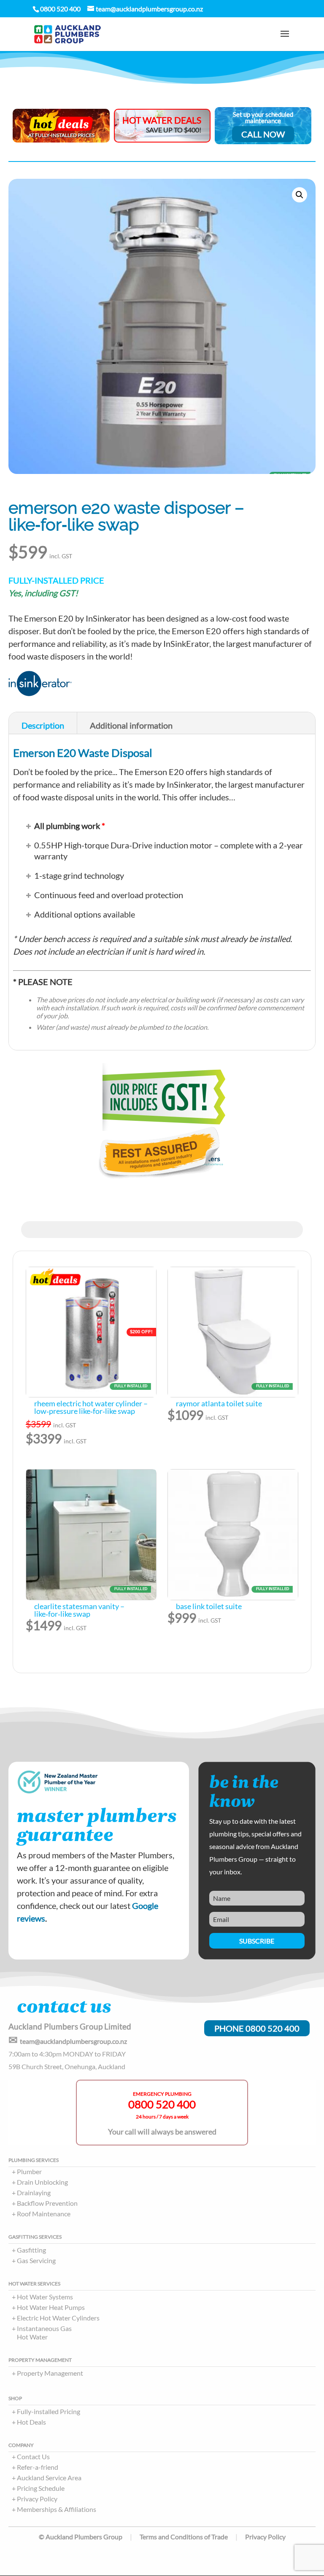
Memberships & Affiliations (57, 2509)
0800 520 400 (162, 2104)
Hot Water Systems (45, 2297)
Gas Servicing (36, 2260)
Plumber (29, 2171)
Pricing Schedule (41, 2488)
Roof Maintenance (44, 2214)
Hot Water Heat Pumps (51, 2307)
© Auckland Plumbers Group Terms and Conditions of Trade (133, 2537)
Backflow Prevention (47, 2203)
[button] (300, 195)
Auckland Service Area (49, 2478)
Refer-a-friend (38, 2467)
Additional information (131, 725)
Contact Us (33, 2456)
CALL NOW (263, 134)
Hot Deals (31, 2422)
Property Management (50, 2373)
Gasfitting (31, 2250)
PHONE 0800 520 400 (257, 2028)
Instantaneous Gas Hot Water (44, 2332)
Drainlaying (34, 2192)
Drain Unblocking (42, 2182)
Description (43, 725)
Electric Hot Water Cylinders (58, 2318)
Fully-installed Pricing (49, 2411)
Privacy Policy (37, 2499)
